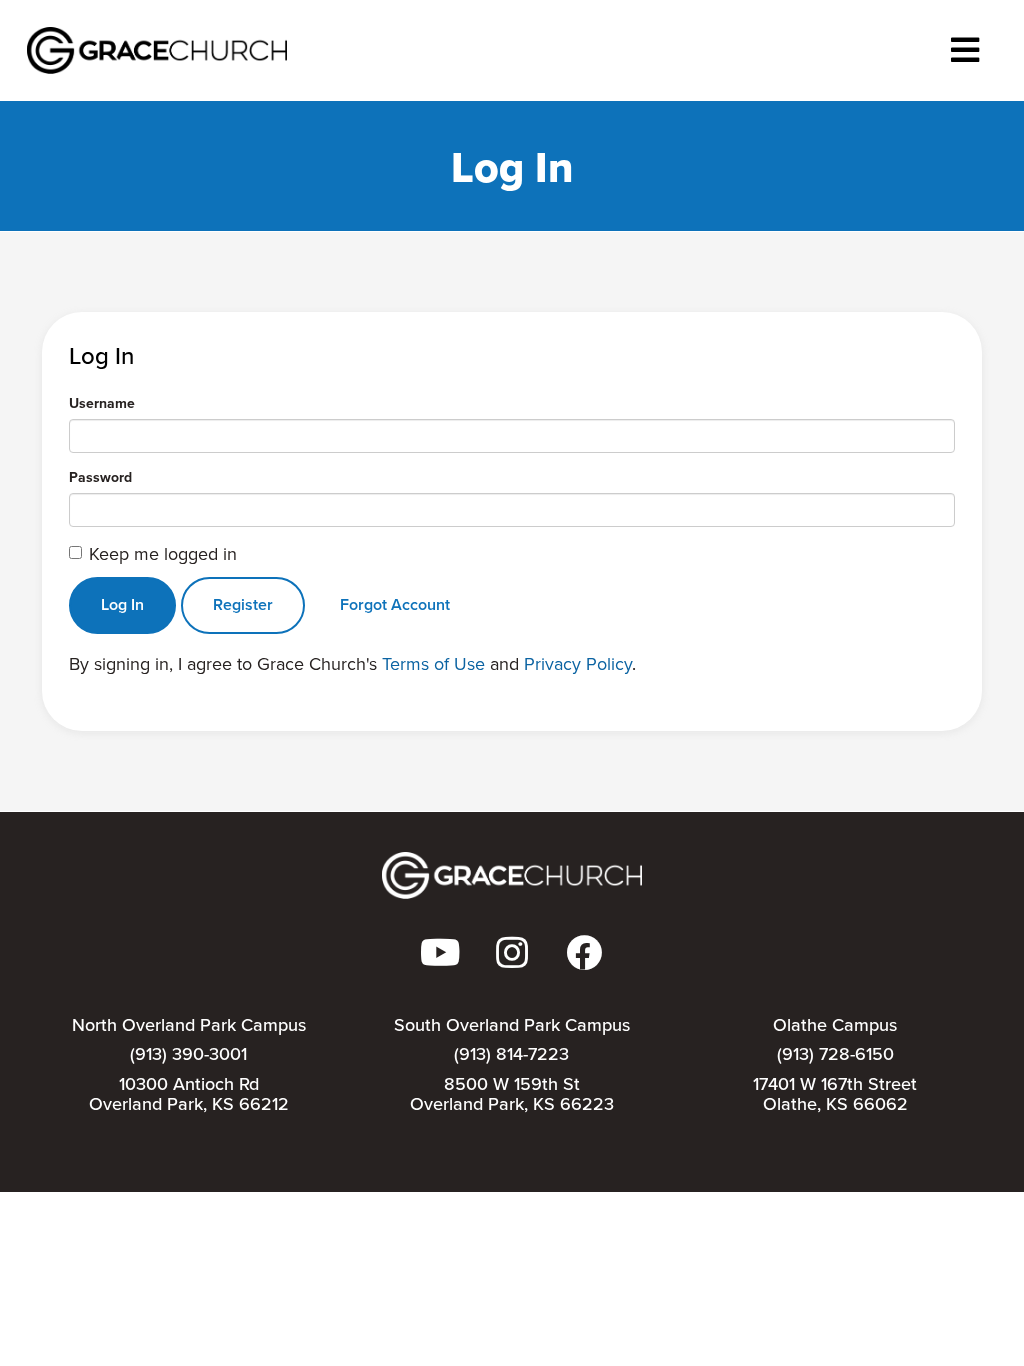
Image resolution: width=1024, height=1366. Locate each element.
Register (243, 604)
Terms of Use (433, 664)
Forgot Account (395, 604)
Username (102, 404)
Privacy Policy (578, 664)
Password (100, 478)
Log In (122, 604)
